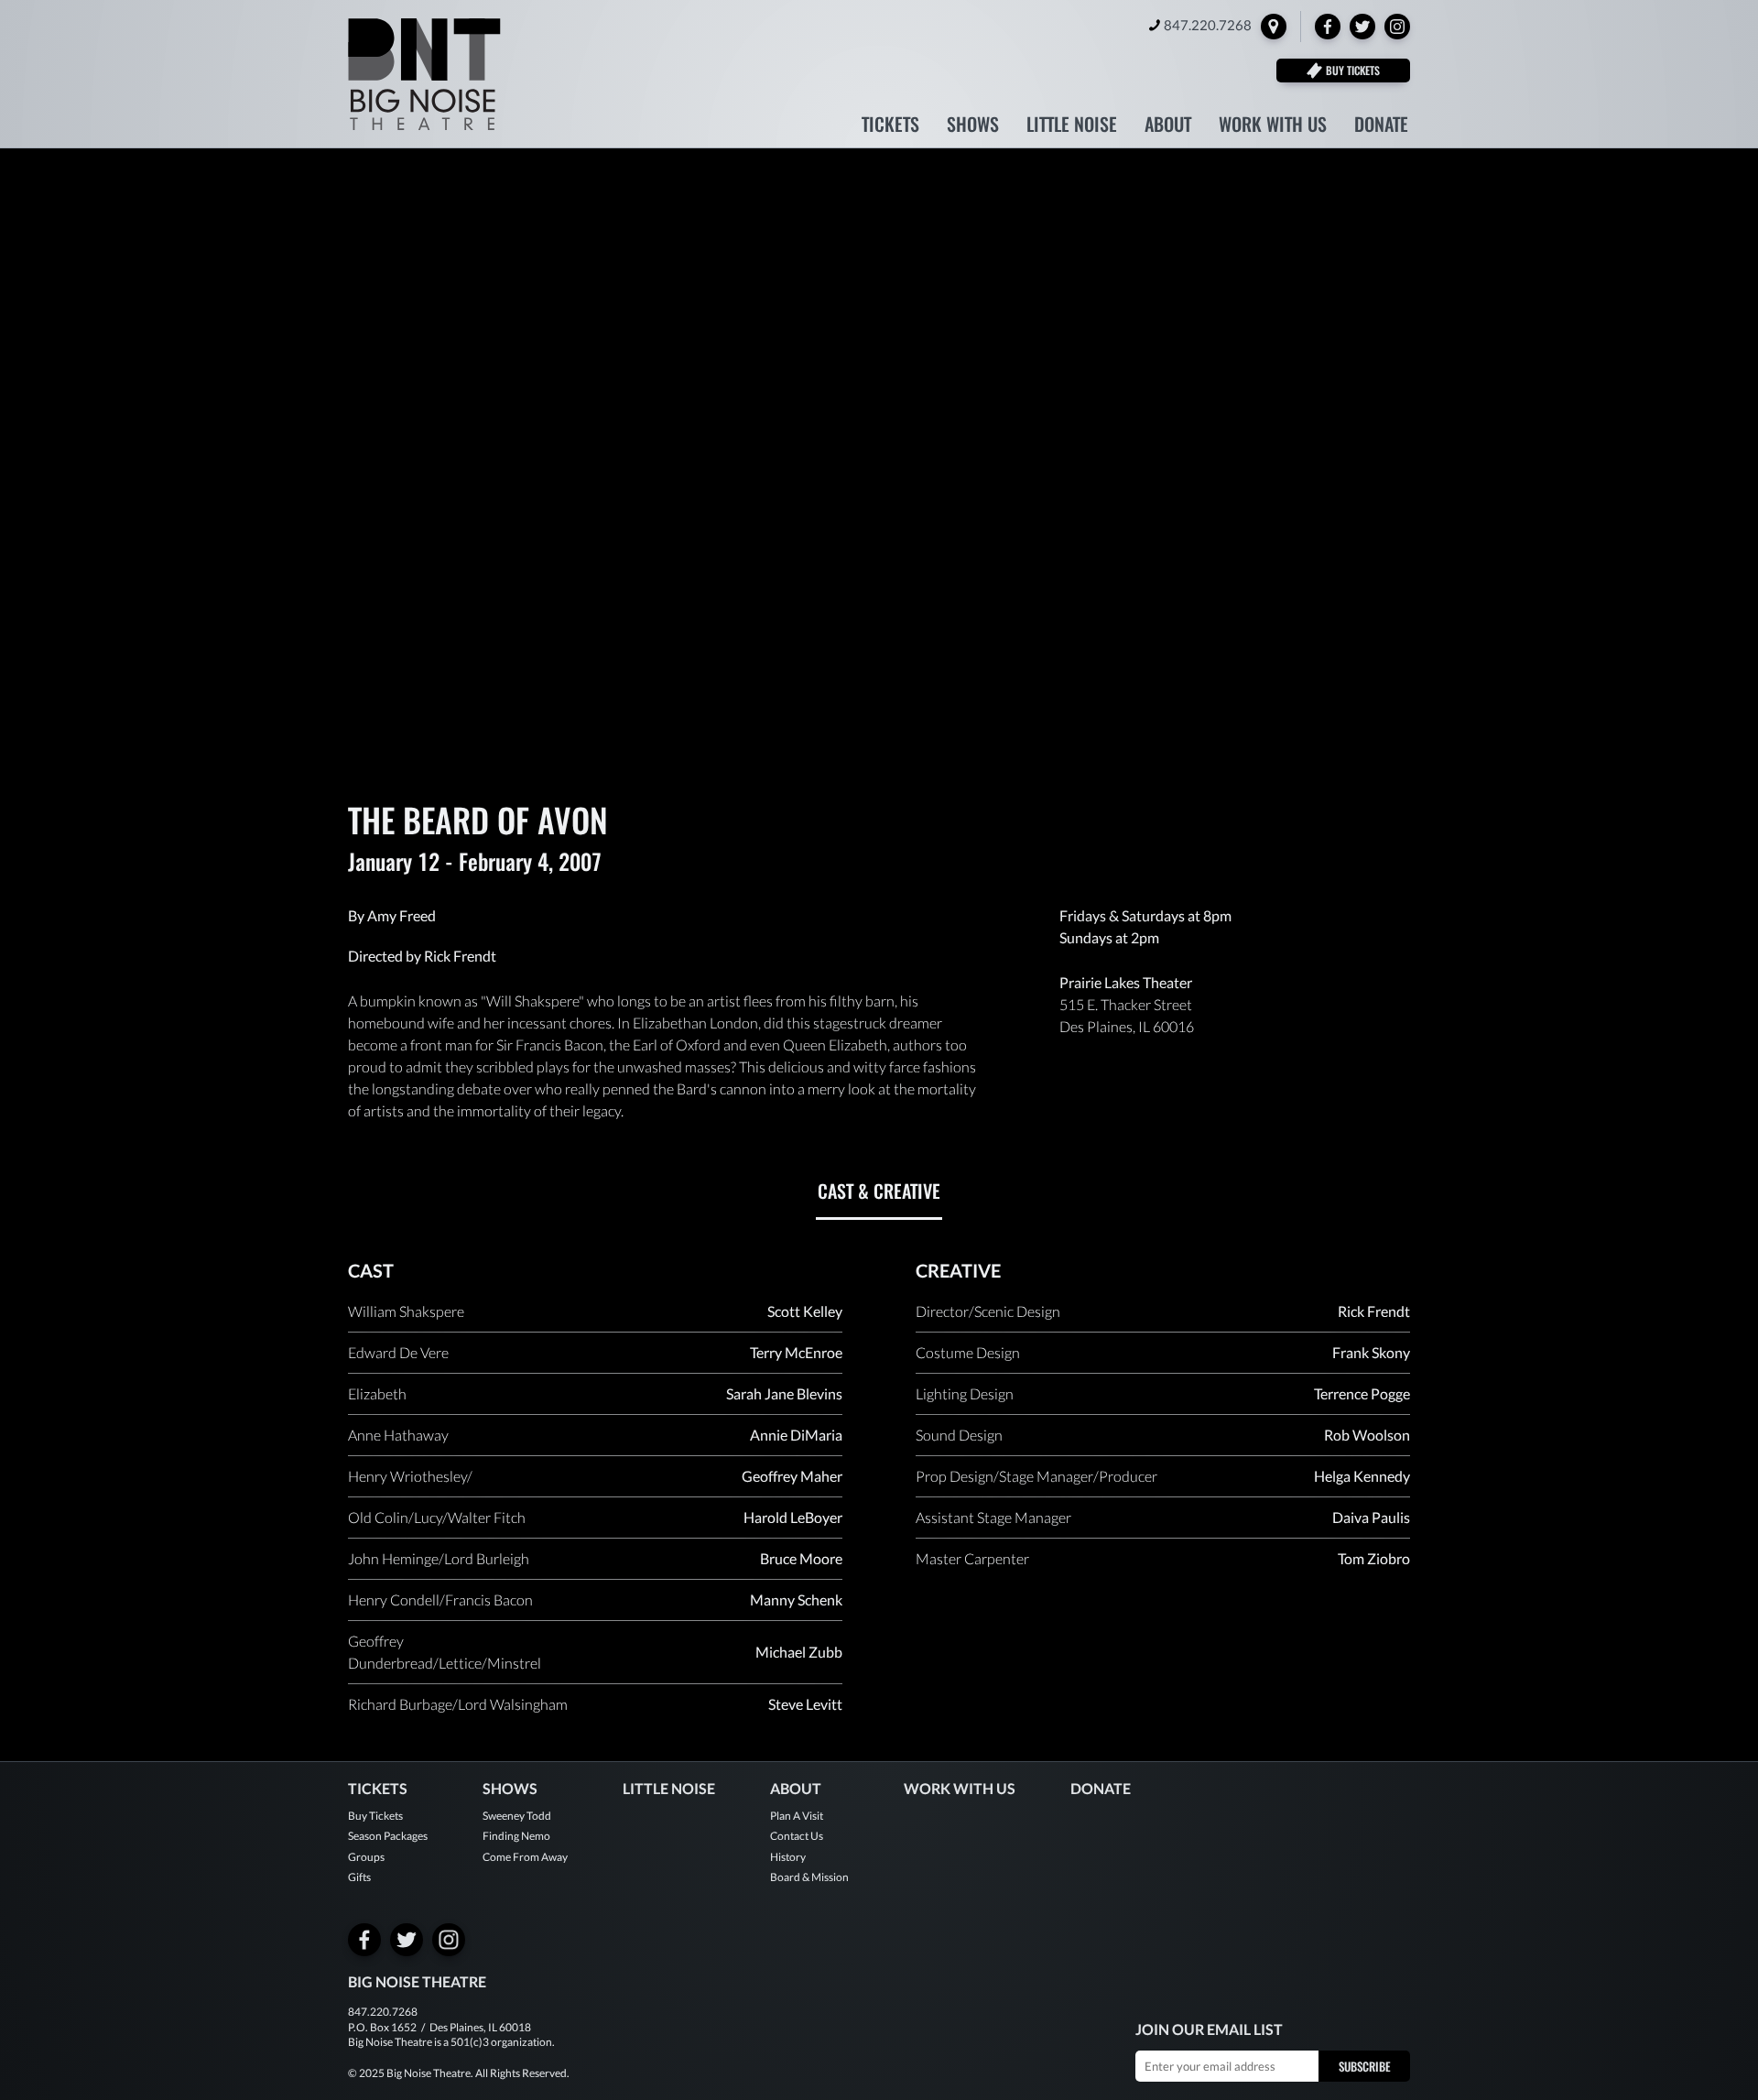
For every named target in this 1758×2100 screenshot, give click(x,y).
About (1168, 126)
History (788, 1857)
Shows (973, 126)
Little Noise (1072, 126)
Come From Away (525, 1857)
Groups (366, 1857)
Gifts (359, 1877)
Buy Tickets (375, 1816)
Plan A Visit (797, 1816)
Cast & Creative (879, 1191)
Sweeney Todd (517, 1816)
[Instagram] (1397, 27)
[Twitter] (1362, 27)
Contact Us (797, 1836)
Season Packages (388, 1836)
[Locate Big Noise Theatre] (1274, 27)
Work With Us (1273, 126)
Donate (1381, 126)
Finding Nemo (516, 1836)
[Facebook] (1328, 27)
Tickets (890, 126)
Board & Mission (809, 1877)
